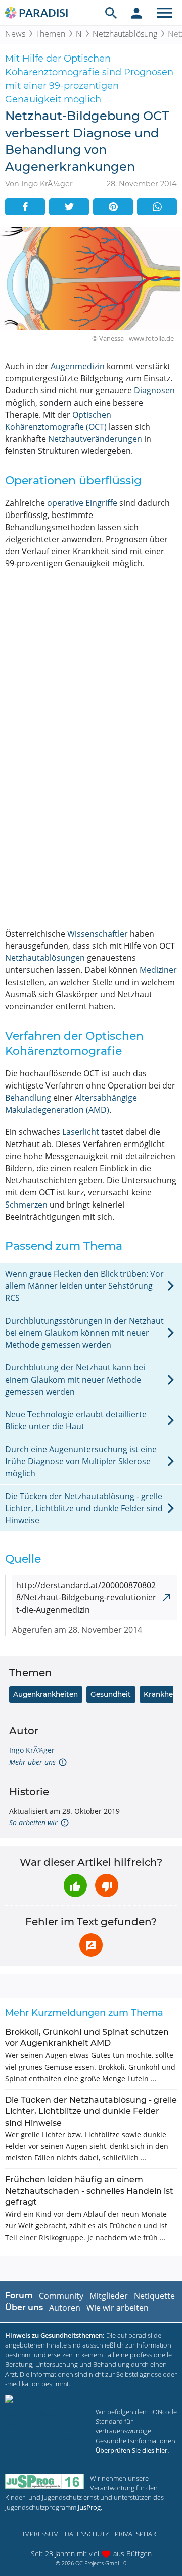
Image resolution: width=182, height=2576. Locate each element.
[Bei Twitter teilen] (69, 207)
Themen (51, 34)
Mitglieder (109, 2296)
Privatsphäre (137, 2534)
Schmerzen (26, 1205)
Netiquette (154, 2296)
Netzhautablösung (125, 34)
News (15, 34)
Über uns (24, 2307)
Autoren (65, 2308)
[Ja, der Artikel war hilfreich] (75, 1885)
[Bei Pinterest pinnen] (113, 207)
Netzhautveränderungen (95, 439)
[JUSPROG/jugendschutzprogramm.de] (44, 2481)
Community (61, 2296)
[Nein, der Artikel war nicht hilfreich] (107, 1885)
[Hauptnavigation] (164, 13)
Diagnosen (154, 390)
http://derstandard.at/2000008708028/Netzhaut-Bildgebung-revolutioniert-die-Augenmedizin (86, 1597)
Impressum (41, 2534)
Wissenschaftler (98, 934)
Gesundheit (111, 1694)
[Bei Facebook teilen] (25, 207)
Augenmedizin (78, 366)
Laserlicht (81, 1132)
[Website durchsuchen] (111, 13)
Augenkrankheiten (45, 1694)
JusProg (89, 2507)
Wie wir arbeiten (118, 2308)
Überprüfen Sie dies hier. (132, 2450)
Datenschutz (87, 2534)
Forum (19, 2295)
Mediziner (158, 970)
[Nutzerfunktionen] (136, 13)
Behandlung (28, 1098)
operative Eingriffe (82, 503)
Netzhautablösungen (45, 958)
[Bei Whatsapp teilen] (157, 207)
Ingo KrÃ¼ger (32, 1750)
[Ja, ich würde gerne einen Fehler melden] (91, 1945)
